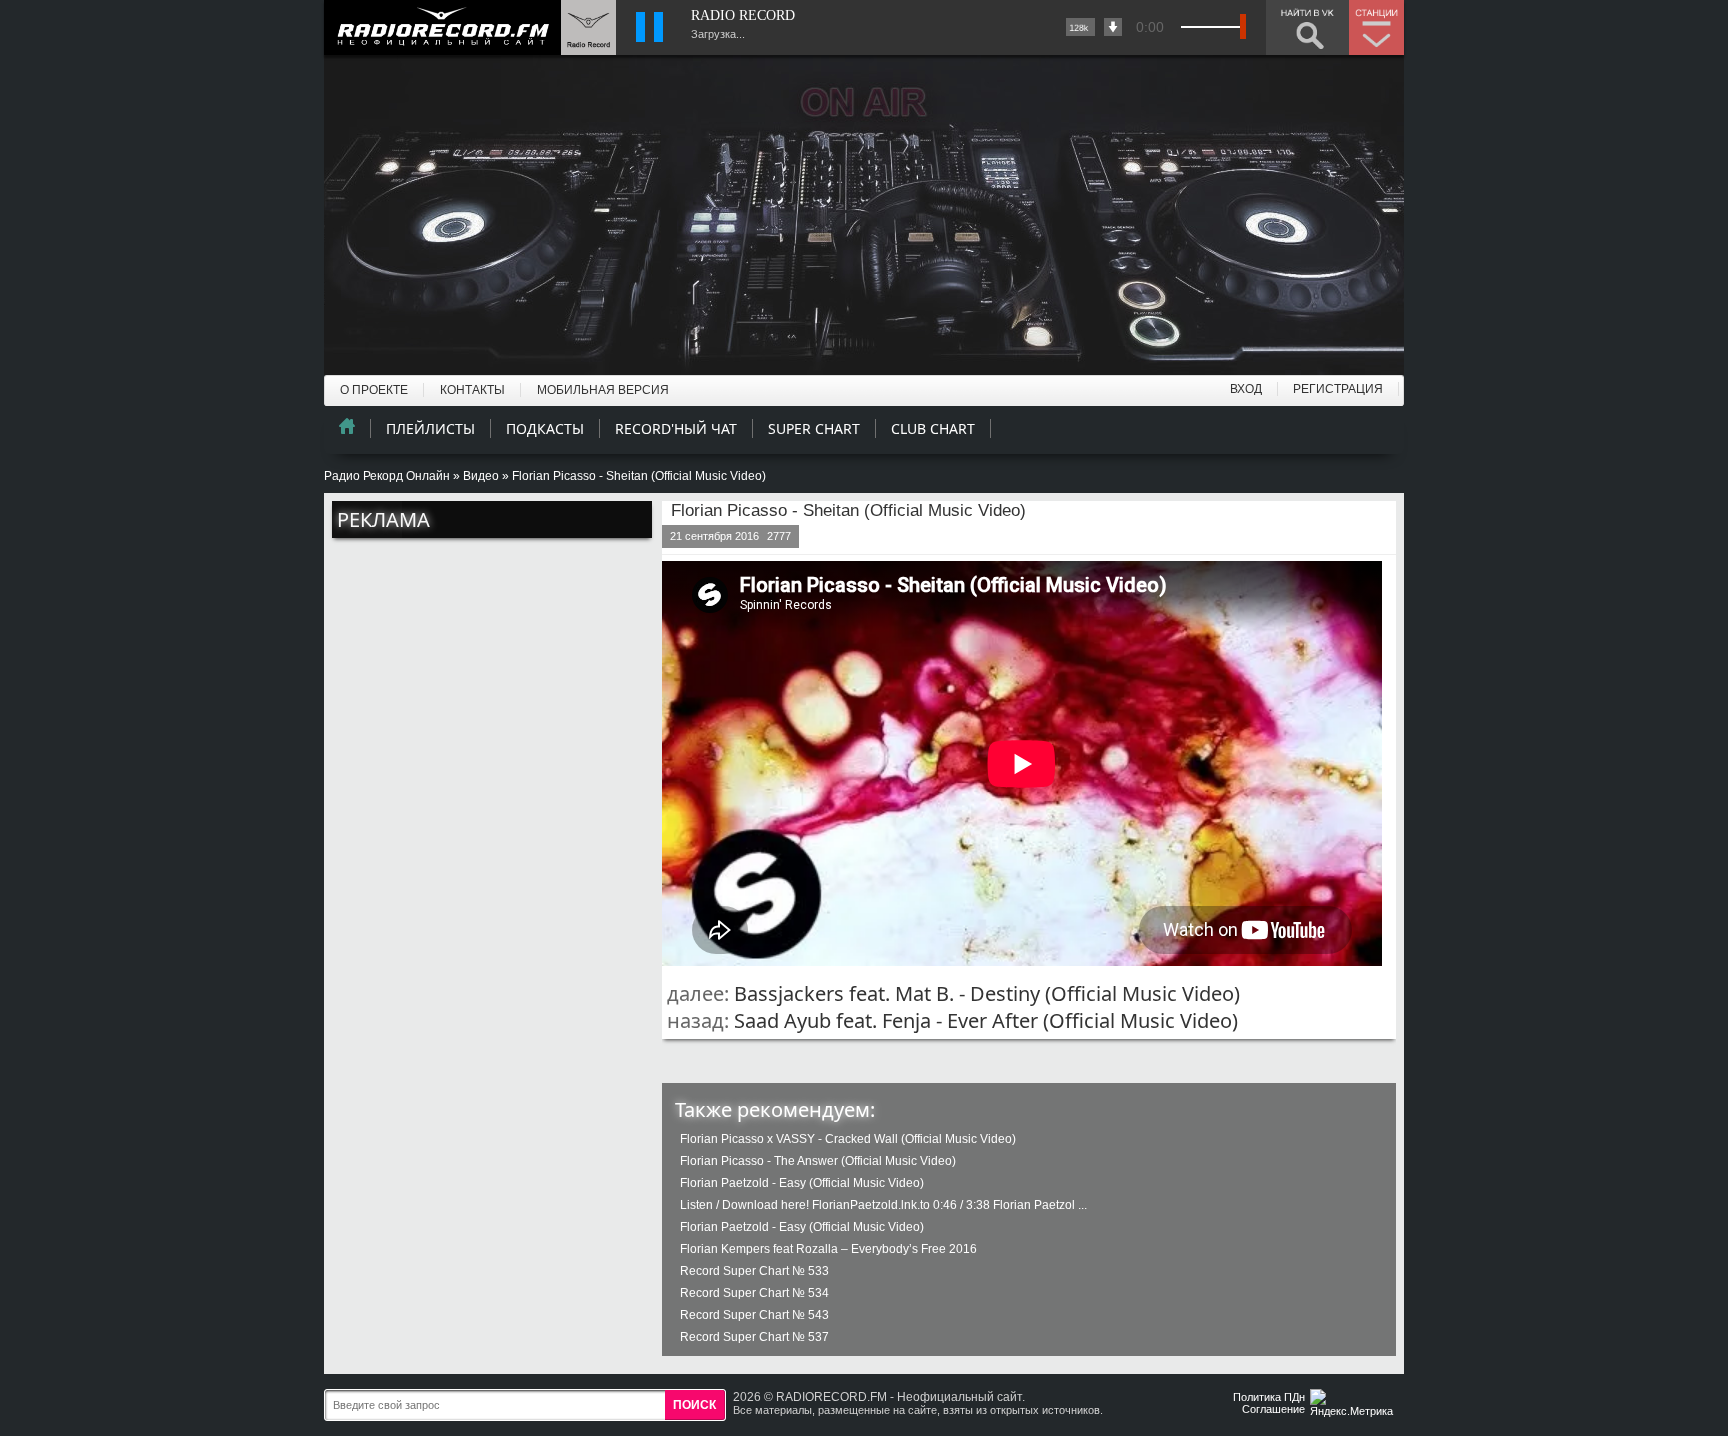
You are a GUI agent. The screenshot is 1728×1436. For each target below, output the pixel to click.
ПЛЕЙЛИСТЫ (430, 428)
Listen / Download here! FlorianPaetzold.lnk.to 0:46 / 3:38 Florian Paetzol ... (883, 1205)
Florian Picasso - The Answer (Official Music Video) (818, 1161)
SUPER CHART (814, 428)
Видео (481, 476)
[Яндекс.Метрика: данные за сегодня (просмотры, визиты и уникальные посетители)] (1354, 1404)
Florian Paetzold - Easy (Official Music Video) (802, 1183)
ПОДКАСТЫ (545, 428)
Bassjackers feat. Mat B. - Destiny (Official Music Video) (987, 993)
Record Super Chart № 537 (754, 1337)
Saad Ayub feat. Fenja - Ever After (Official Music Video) (986, 1020)
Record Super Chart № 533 (754, 1271)
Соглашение (1273, 1409)
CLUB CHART (933, 428)
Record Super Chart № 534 (754, 1293)
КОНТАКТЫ (472, 390)
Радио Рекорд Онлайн (387, 476)
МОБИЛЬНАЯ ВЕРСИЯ (603, 390)
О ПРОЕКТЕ (374, 390)
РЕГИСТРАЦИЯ (1338, 389)
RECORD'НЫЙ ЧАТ (676, 428)
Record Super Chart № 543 (754, 1315)
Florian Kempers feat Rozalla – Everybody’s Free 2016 (828, 1249)
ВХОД (1246, 389)
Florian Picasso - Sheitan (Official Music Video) (848, 510)
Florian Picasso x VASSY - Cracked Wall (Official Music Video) (848, 1139)
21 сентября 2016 (714, 536)
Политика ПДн (1269, 1397)
